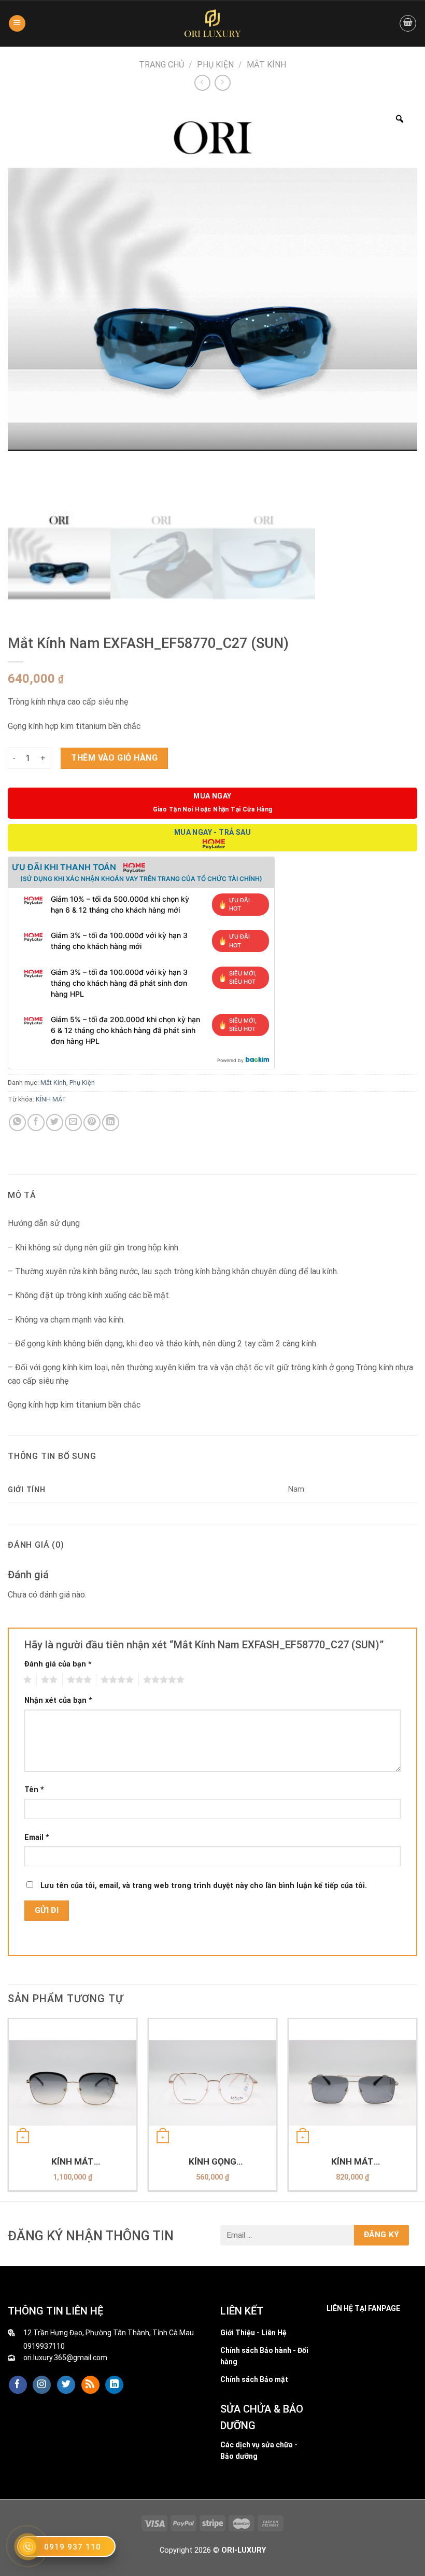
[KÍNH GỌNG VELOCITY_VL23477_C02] (212, 2083)
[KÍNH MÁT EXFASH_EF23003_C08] (352, 2083)
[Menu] (17, 24)
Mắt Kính (266, 65)
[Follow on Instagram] (42, 2385)
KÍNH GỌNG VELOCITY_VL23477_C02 (212, 2162)
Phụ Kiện (215, 65)
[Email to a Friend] (73, 1122)
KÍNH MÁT (51, 1099)
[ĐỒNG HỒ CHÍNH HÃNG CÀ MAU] (212, 23)
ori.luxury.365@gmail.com (65, 2358)
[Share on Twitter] (55, 1122)
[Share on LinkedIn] (111, 1122)
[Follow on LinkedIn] (114, 2385)
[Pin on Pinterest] (92, 1122)
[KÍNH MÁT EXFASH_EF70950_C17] (73, 2083)
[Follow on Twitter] (66, 2385)
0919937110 (44, 2346)
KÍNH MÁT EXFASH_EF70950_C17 (73, 2162)
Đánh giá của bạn (58, 1664)
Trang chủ (161, 65)
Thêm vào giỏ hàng (114, 758)
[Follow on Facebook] (18, 2385)
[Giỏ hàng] (408, 23)
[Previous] (8, 2108)
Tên (34, 1790)
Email (37, 1837)
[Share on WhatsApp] (17, 1122)
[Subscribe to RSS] (90, 2385)
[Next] (417, 2108)
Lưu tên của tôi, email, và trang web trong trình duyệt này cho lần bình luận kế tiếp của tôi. (204, 1886)
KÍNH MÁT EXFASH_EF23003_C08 (352, 2162)
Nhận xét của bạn (58, 1700)
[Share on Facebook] (36, 1122)
